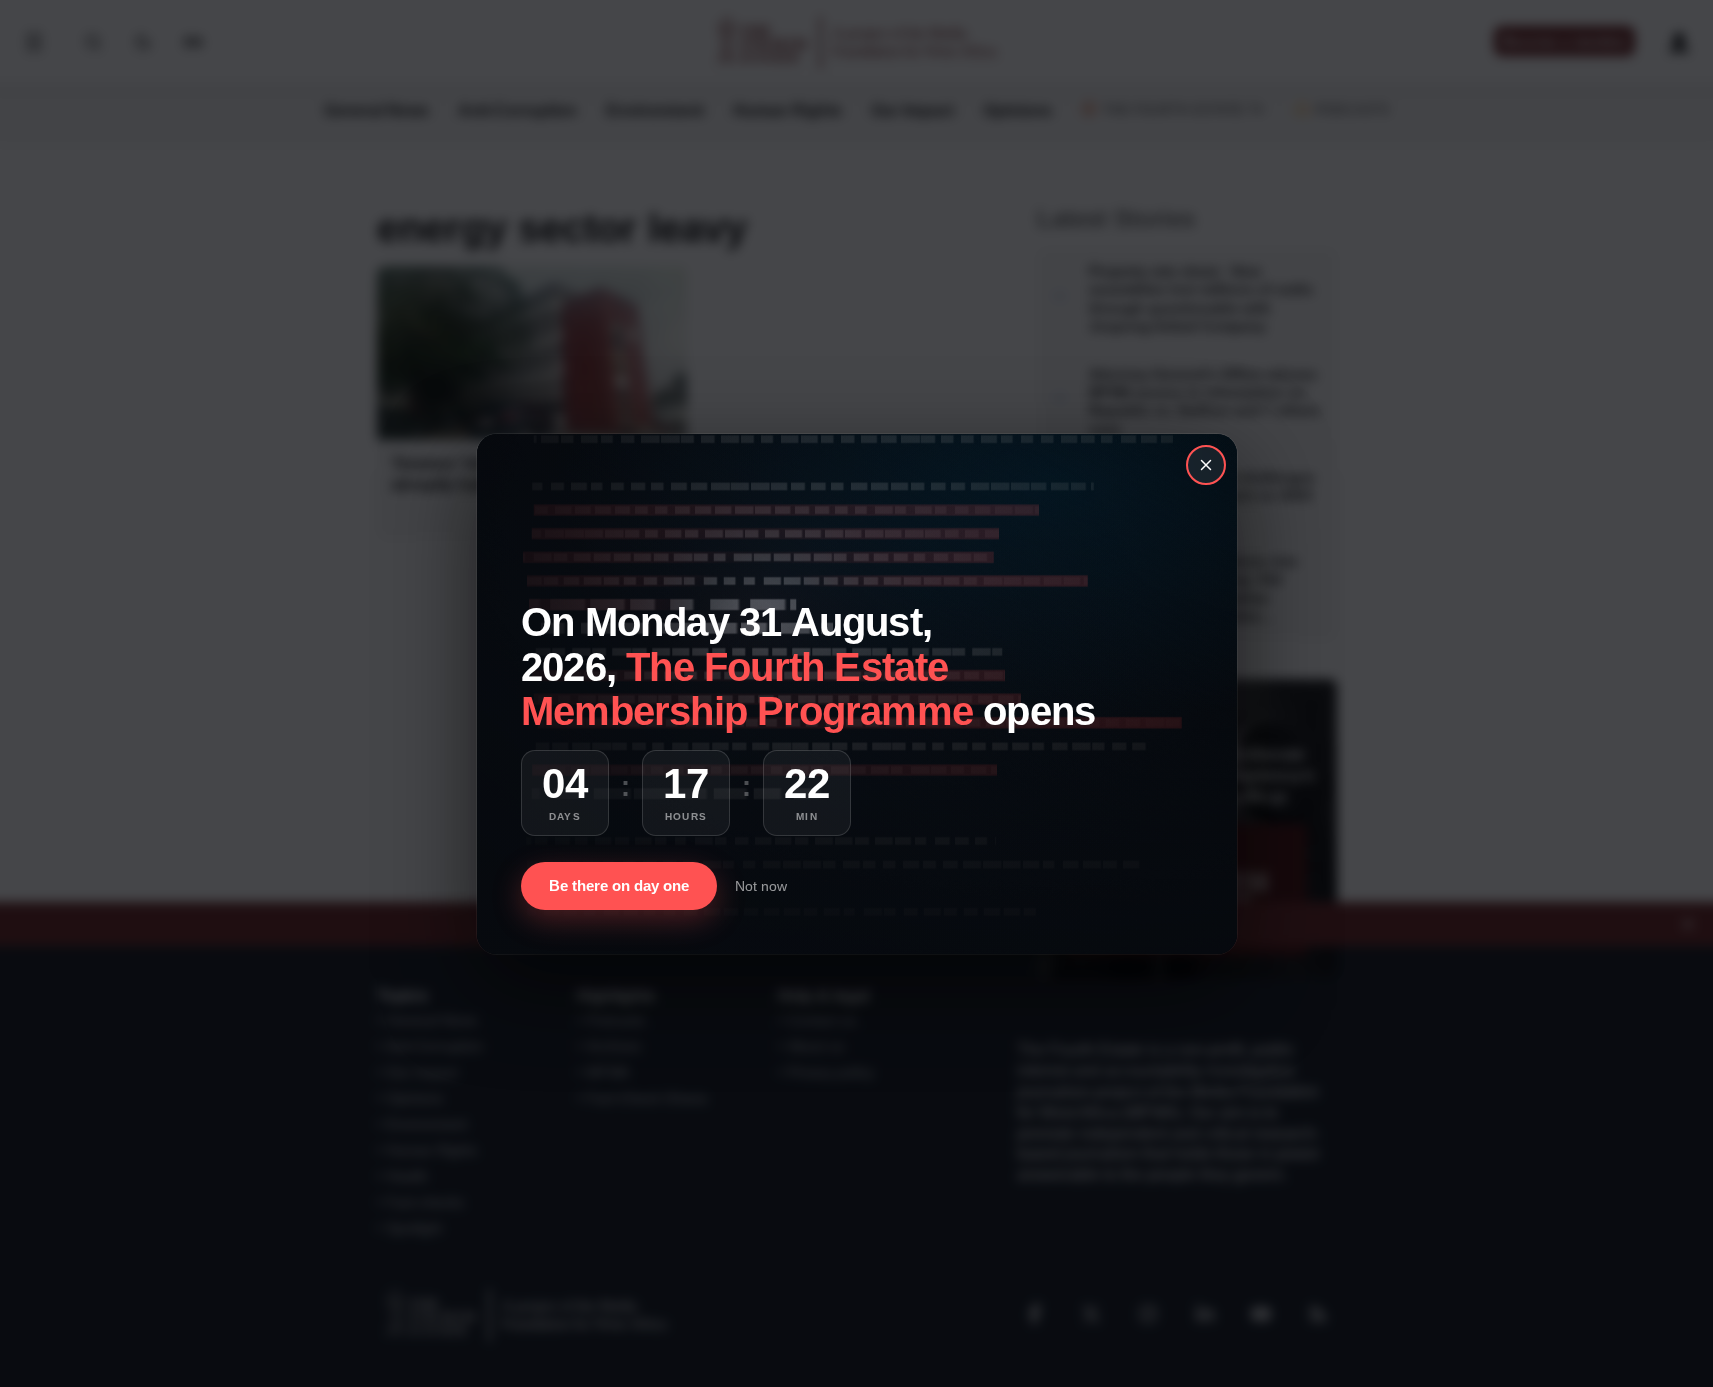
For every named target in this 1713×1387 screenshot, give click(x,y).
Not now (761, 885)
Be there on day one (619, 885)
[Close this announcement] (1206, 465)
